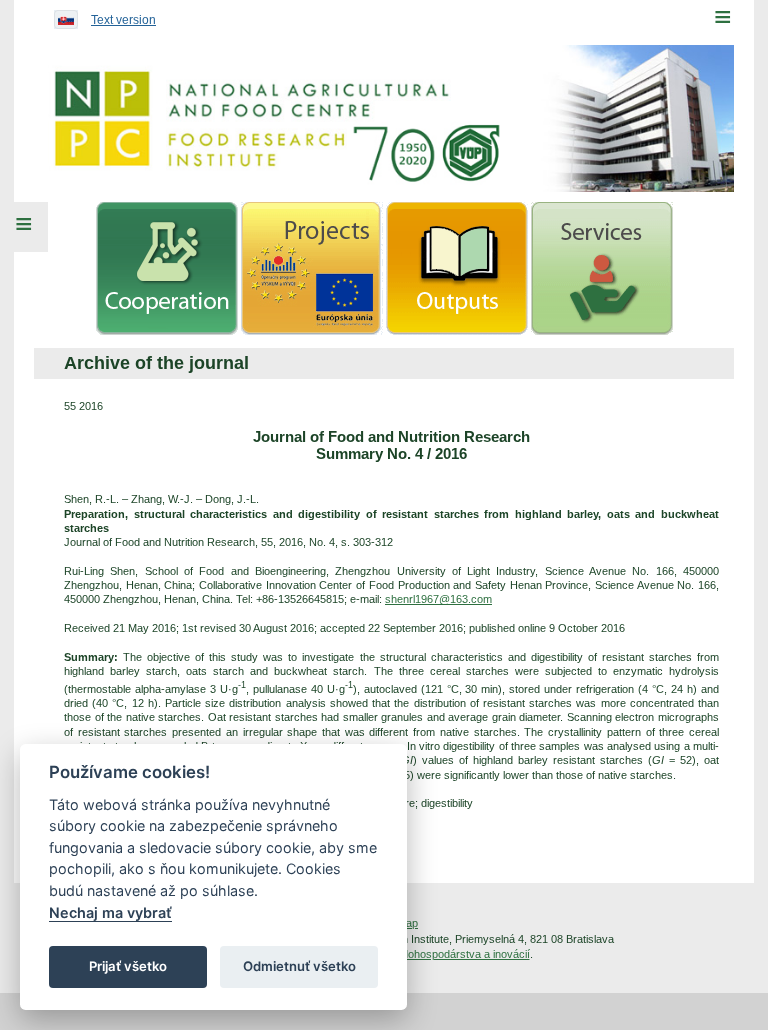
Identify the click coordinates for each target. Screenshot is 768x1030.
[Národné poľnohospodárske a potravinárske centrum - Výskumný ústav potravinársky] (384, 118)
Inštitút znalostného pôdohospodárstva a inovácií (411, 954)
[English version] (61, 15)
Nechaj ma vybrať (110, 912)
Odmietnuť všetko (299, 966)
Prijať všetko (128, 966)
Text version (123, 20)
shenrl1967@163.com (438, 599)
